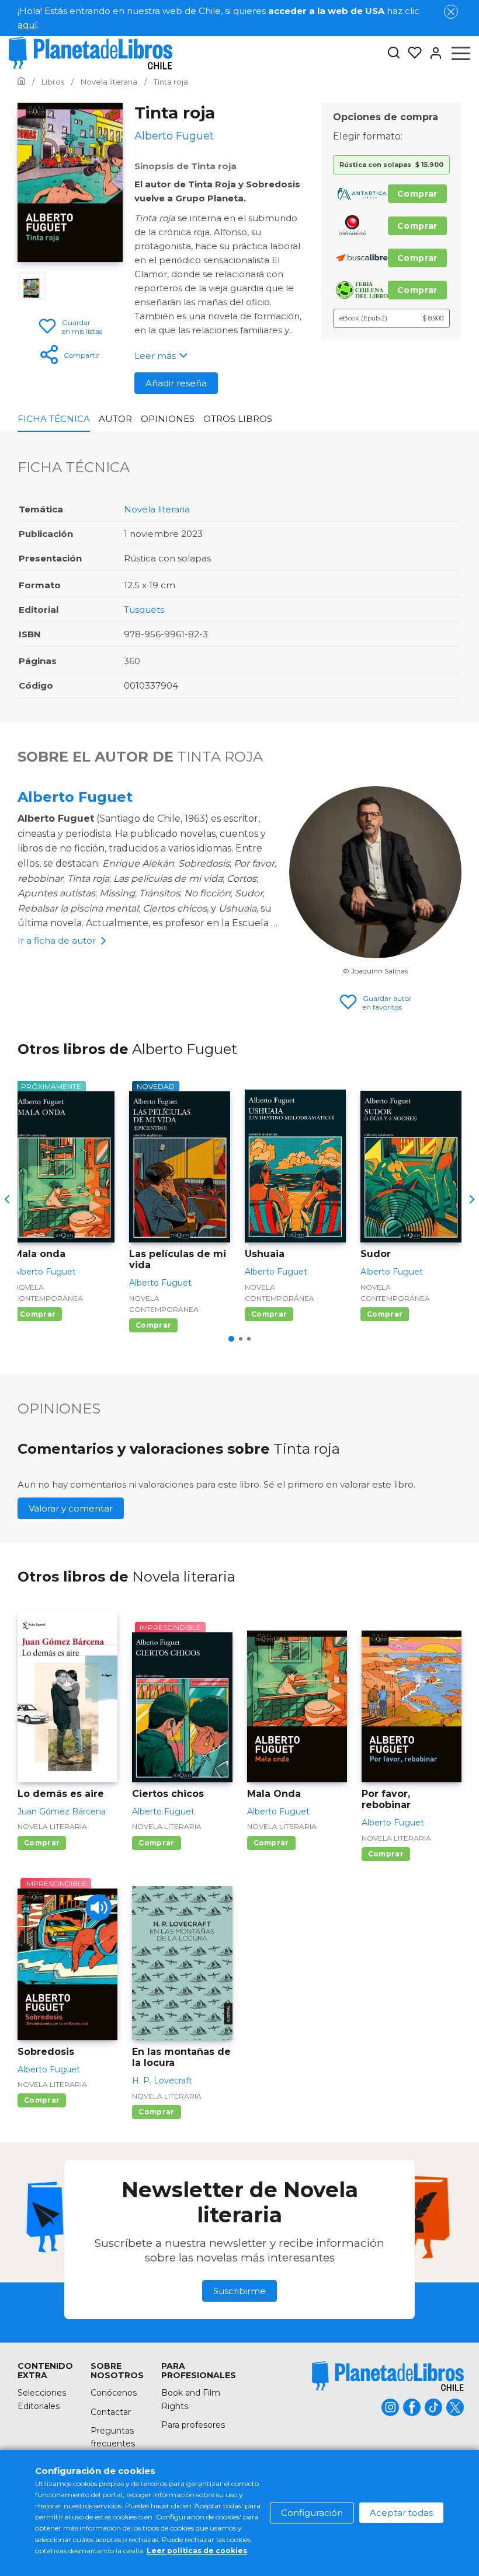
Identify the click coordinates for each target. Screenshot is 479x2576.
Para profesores (193, 2425)
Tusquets (144, 610)
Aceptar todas (401, 2513)
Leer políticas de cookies (197, 2551)
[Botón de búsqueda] (394, 53)
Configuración (312, 2513)
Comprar (417, 194)
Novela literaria (157, 509)
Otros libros (238, 419)
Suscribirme (239, 2291)
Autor (115, 419)
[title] (388, 2376)
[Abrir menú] (461, 53)
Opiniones (168, 419)
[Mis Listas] (411, 53)
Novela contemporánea (48, 1293)
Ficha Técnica (54, 419)
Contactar (111, 2412)
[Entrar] (432, 53)
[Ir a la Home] (21, 82)
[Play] (98, 1907)
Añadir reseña (176, 383)
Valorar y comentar (71, 1508)
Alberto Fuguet (75, 797)
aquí (27, 25)
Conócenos (114, 2393)
